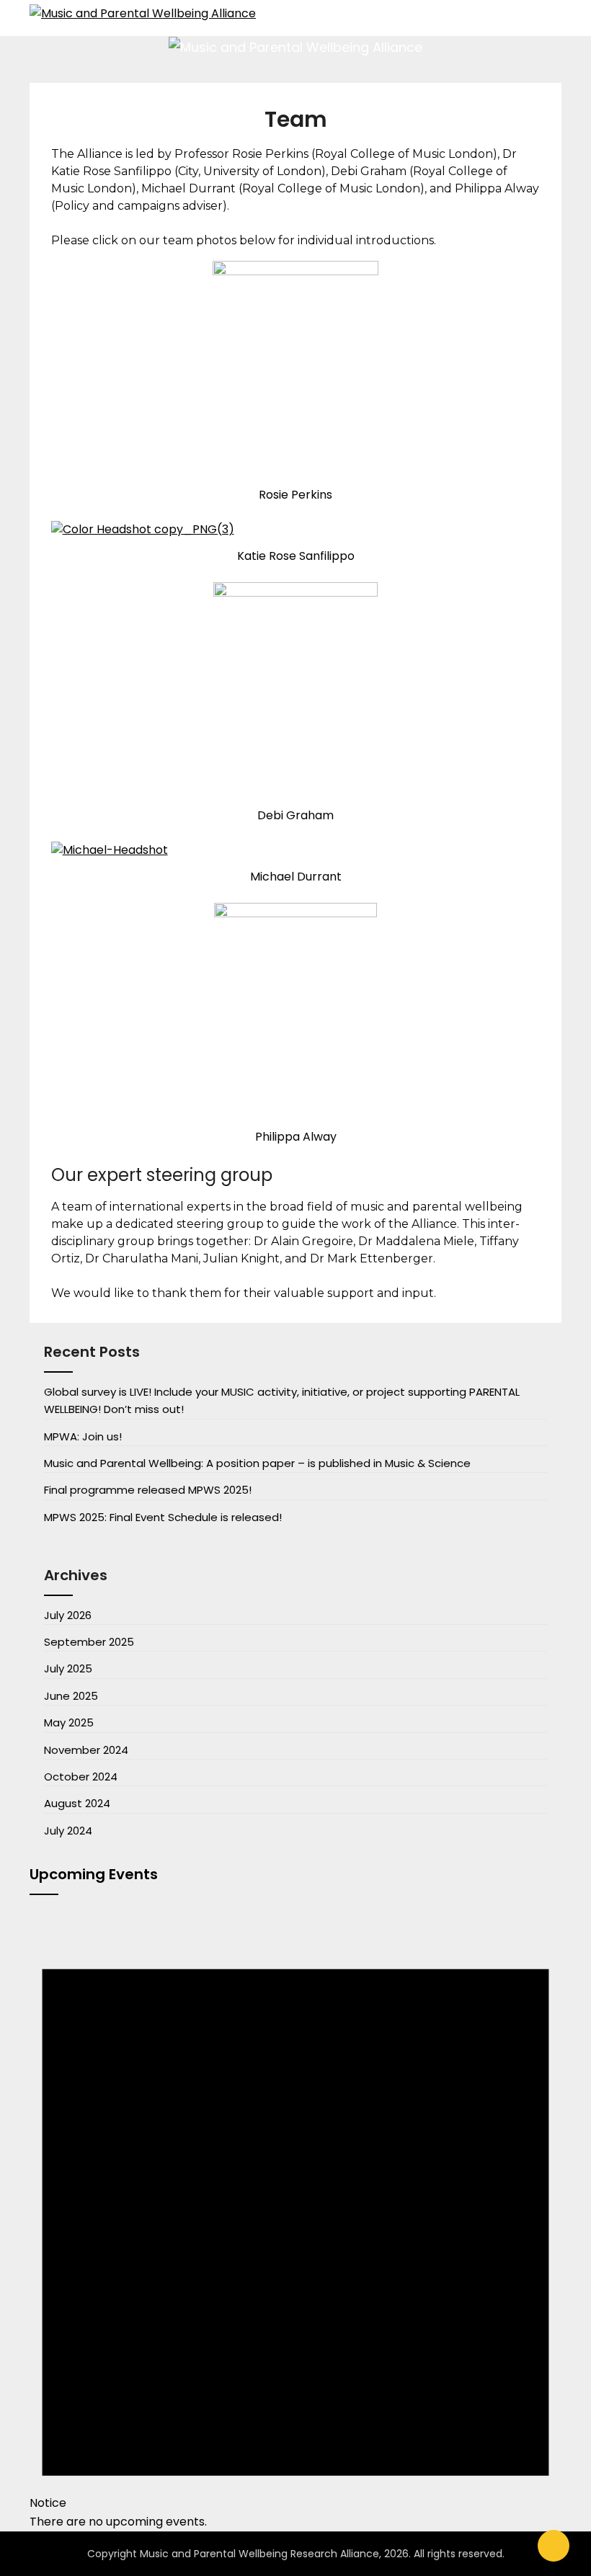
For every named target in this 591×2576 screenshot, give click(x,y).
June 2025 (71, 1696)
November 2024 (86, 1750)
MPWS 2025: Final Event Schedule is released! (163, 1517)
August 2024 (77, 1803)
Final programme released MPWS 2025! (148, 1490)
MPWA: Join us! (83, 1436)
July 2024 (68, 1831)
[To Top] (554, 2546)
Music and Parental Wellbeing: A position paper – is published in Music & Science (257, 1463)
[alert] (295, 2219)
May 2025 (69, 1722)
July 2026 (68, 1615)
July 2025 (68, 1668)
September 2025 (89, 1642)
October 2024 (81, 1777)
